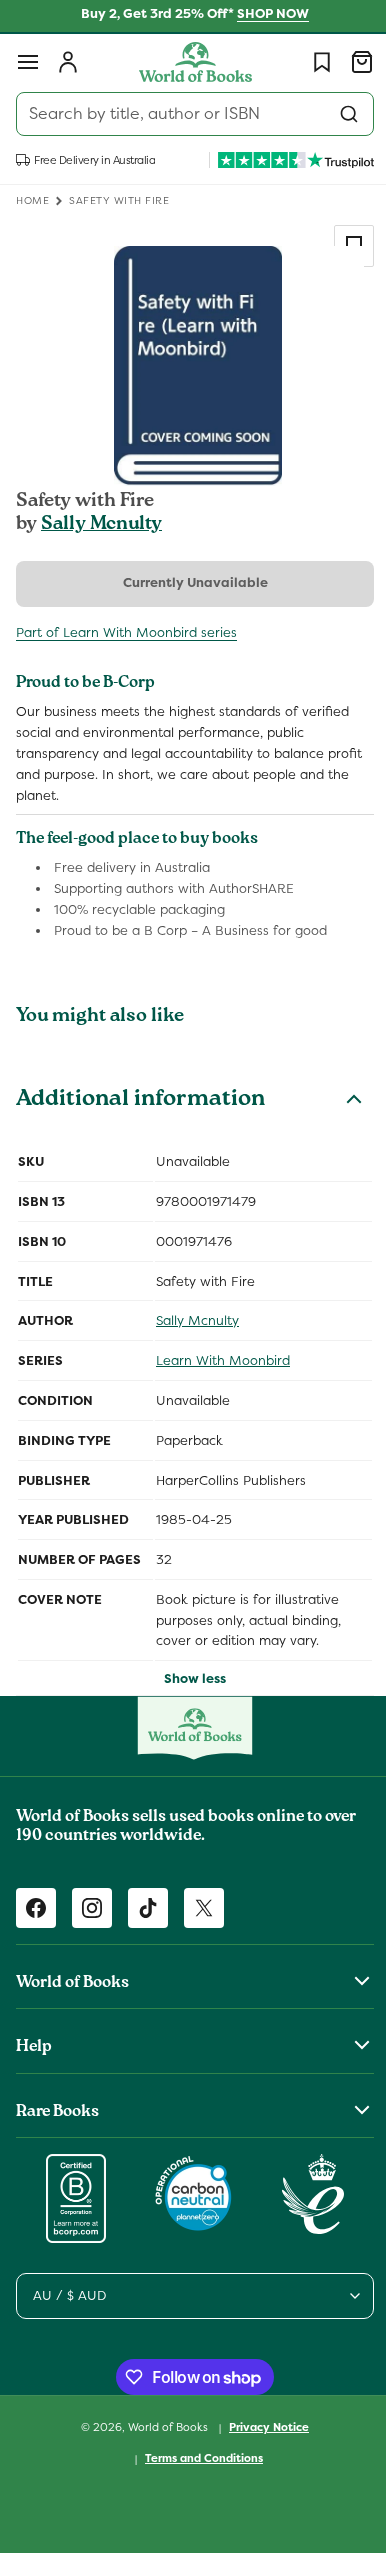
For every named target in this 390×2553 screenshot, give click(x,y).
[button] (28, 62)
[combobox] (187, 114)
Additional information (140, 1101)
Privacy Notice (262, 2427)
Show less (188, 1678)
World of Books (162, 2427)
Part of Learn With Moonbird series (126, 632)
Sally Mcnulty (101, 525)
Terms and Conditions (197, 2458)
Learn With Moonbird (223, 1360)
